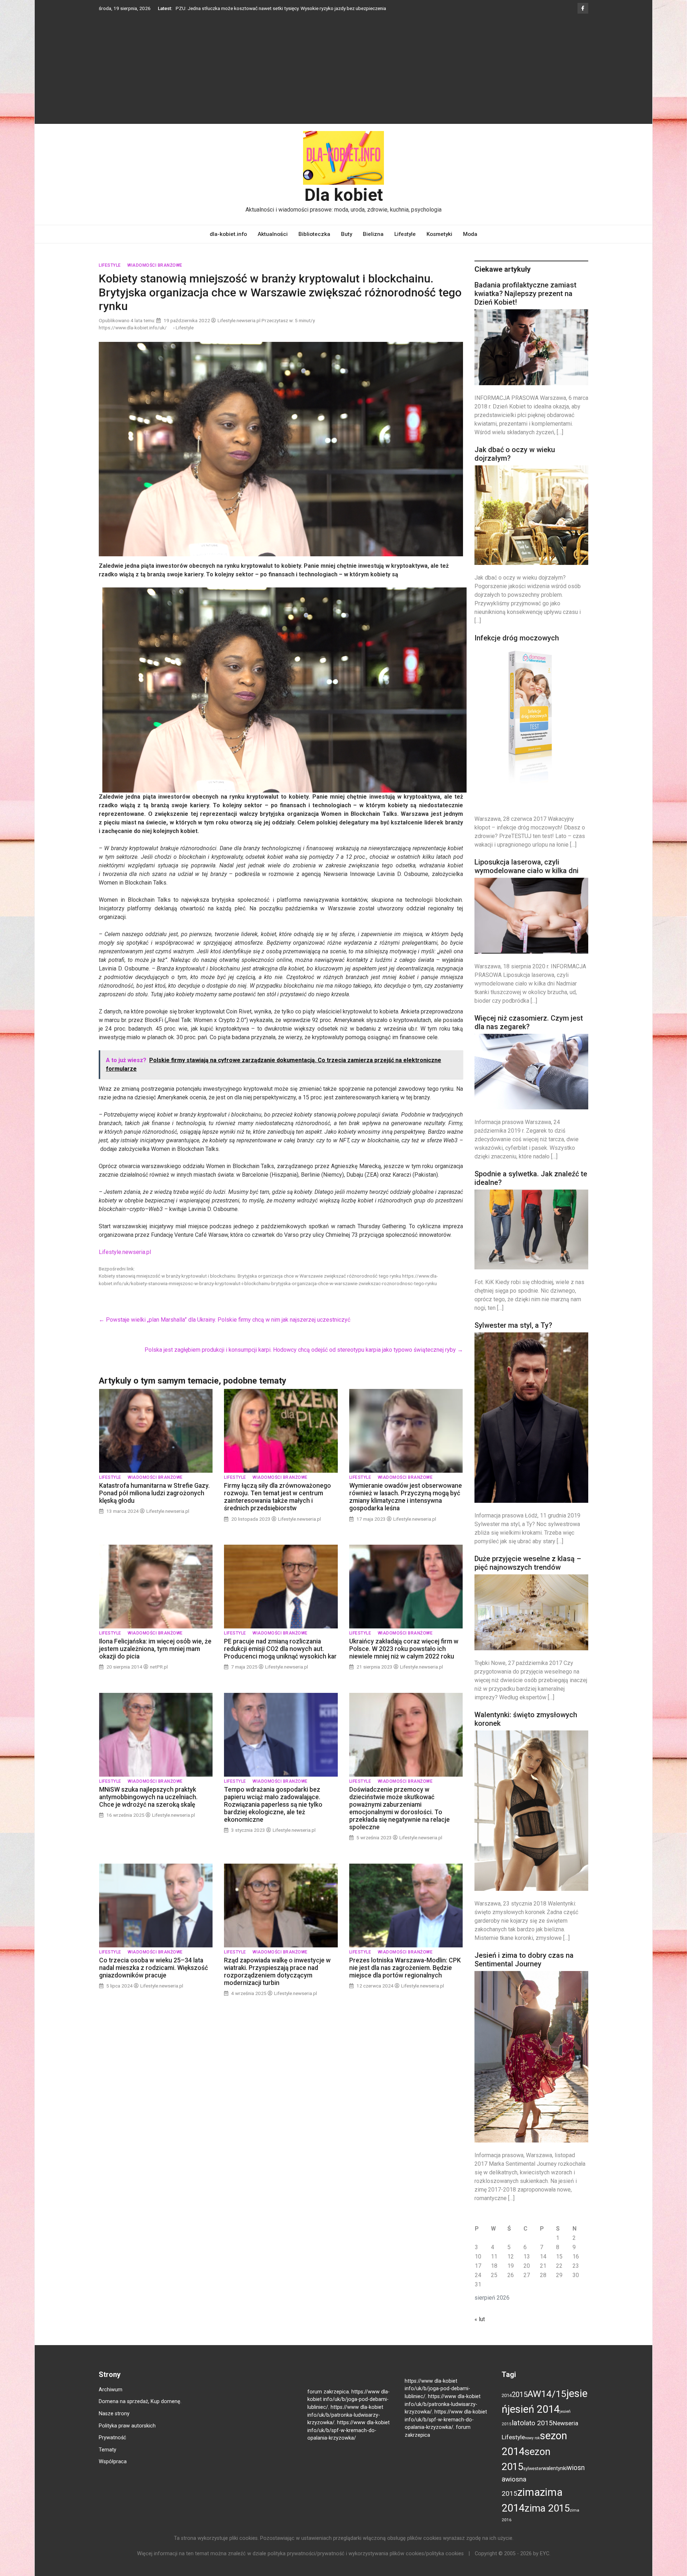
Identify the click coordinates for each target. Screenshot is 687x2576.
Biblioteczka (314, 245)
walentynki (555, 2479)
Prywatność (113, 2448)
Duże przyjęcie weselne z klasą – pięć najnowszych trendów (528, 1574)
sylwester (533, 2479)
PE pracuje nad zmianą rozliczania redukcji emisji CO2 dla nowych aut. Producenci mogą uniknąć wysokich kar (280, 1660)
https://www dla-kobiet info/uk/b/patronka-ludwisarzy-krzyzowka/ (345, 2426)
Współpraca (113, 2472)
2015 (520, 2405)
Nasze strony (114, 2424)
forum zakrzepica (328, 2403)
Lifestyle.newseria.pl (125, 1263)
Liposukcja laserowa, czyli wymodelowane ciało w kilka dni (527, 877)
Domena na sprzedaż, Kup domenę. (140, 2412)
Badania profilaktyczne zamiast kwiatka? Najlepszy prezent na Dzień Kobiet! (525, 304)
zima (529, 2503)
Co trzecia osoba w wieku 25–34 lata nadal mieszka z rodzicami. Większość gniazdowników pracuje (154, 1979)
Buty (347, 245)
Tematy (108, 2461)
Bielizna (373, 245)
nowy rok (532, 2449)
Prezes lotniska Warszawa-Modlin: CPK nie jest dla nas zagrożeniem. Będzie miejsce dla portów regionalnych (405, 1979)
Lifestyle (405, 245)
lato (518, 2434)
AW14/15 (547, 2405)
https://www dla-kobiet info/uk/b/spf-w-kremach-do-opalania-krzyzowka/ (349, 2441)
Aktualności (273, 245)
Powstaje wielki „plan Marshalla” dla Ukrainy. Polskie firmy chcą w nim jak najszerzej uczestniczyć (225, 1330)
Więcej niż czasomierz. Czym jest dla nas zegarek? (529, 1033)
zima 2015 (547, 2519)
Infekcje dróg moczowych (517, 649)
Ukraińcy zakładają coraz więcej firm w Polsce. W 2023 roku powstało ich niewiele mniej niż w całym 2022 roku (404, 1660)
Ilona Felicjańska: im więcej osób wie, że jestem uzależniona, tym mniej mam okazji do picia (155, 1660)
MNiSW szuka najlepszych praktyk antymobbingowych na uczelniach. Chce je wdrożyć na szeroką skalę (148, 1808)
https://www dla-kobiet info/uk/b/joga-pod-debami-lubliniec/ (349, 2410)
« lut (480, 2330)
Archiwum (111, 2400)
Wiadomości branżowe (155, 276)
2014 (507, 2406)
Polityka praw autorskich (127, 2437)
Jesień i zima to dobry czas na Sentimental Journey (524, 1970)
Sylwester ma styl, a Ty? (513, 1336)
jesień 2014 (533, 2420)
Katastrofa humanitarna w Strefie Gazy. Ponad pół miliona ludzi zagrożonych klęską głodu (154, 1504)
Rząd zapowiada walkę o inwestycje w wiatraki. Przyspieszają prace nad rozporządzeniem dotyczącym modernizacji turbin (277, 1982)
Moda (470, 245)
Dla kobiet (344, 206)
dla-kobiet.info (228, 245)
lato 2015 (539, 2434)
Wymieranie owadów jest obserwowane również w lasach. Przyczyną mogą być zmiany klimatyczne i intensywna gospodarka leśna (406, 1508)
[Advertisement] (343, 78)
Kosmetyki (439, 245)
